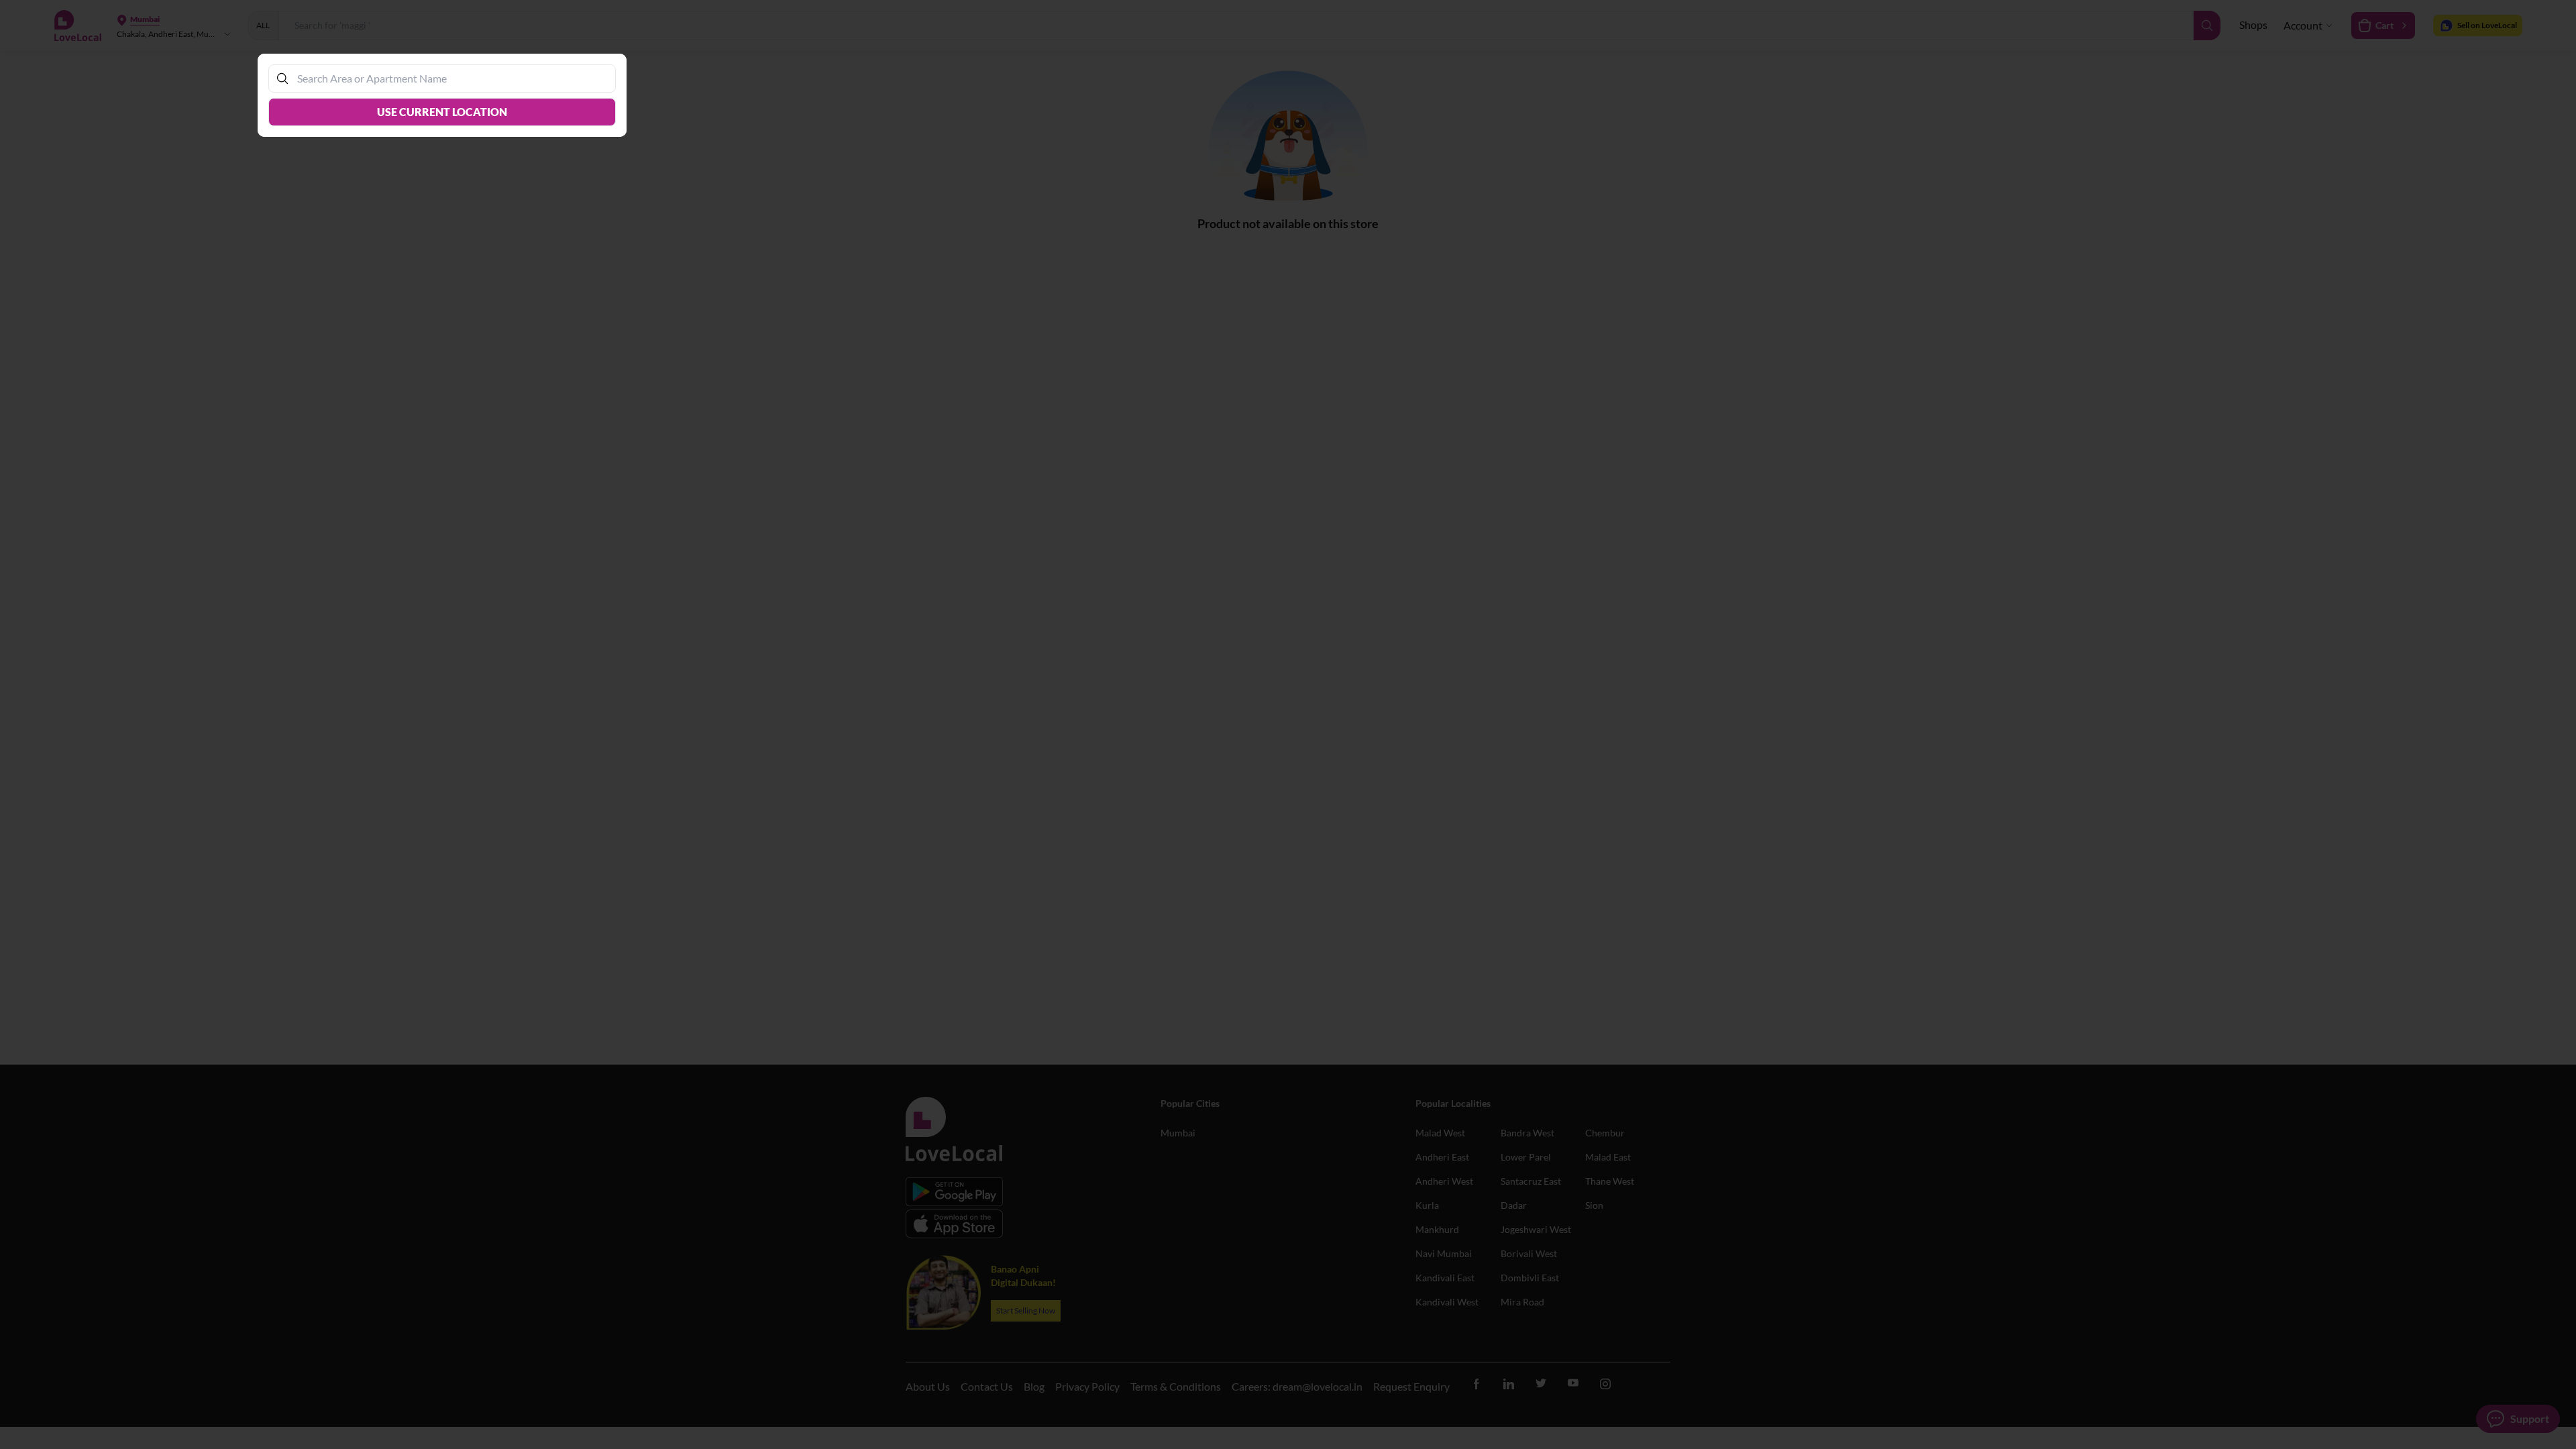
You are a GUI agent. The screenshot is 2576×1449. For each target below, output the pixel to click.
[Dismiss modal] (1288, 724)
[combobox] (449, 78)
